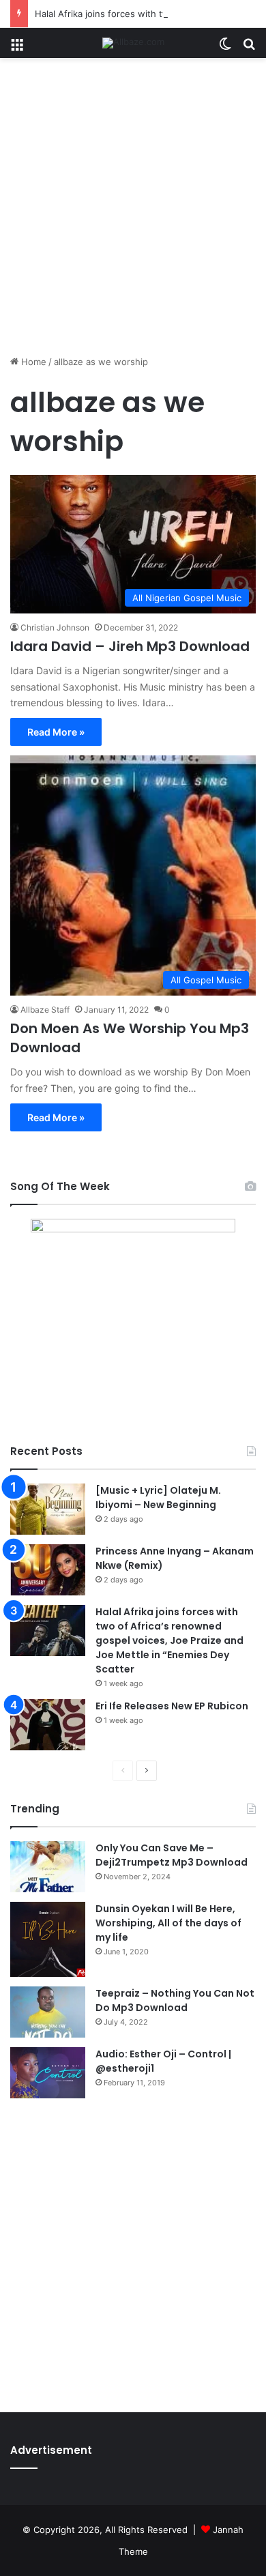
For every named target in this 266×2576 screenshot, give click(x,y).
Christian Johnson (55, 627)
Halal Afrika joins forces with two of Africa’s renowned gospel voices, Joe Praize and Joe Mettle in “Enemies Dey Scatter (169, 1640)
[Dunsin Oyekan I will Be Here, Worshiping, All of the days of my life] (48, 1939)
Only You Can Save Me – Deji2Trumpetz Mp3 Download (172, 1855)
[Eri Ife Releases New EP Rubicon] (48, 1725)
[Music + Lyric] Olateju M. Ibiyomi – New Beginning (158, 1497)
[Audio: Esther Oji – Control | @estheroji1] (48, 2073)
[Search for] (249, 48)
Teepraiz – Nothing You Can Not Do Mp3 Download (175, 2000)
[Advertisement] (133, 212)
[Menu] (17, 48)
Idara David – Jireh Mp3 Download (130, 646)
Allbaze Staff (45, 1010)
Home (32, 362)
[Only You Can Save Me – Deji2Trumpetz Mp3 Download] (48, 1867)
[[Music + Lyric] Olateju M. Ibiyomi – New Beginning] (48, 1509)
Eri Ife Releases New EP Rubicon (172, 1706)
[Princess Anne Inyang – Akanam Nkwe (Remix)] (48, 1570)
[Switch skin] (225, 48)
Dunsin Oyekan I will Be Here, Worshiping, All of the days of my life (168, 1923)
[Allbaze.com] (133, 43)
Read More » (56, 732)
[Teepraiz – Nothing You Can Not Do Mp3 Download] (48, 2012)
